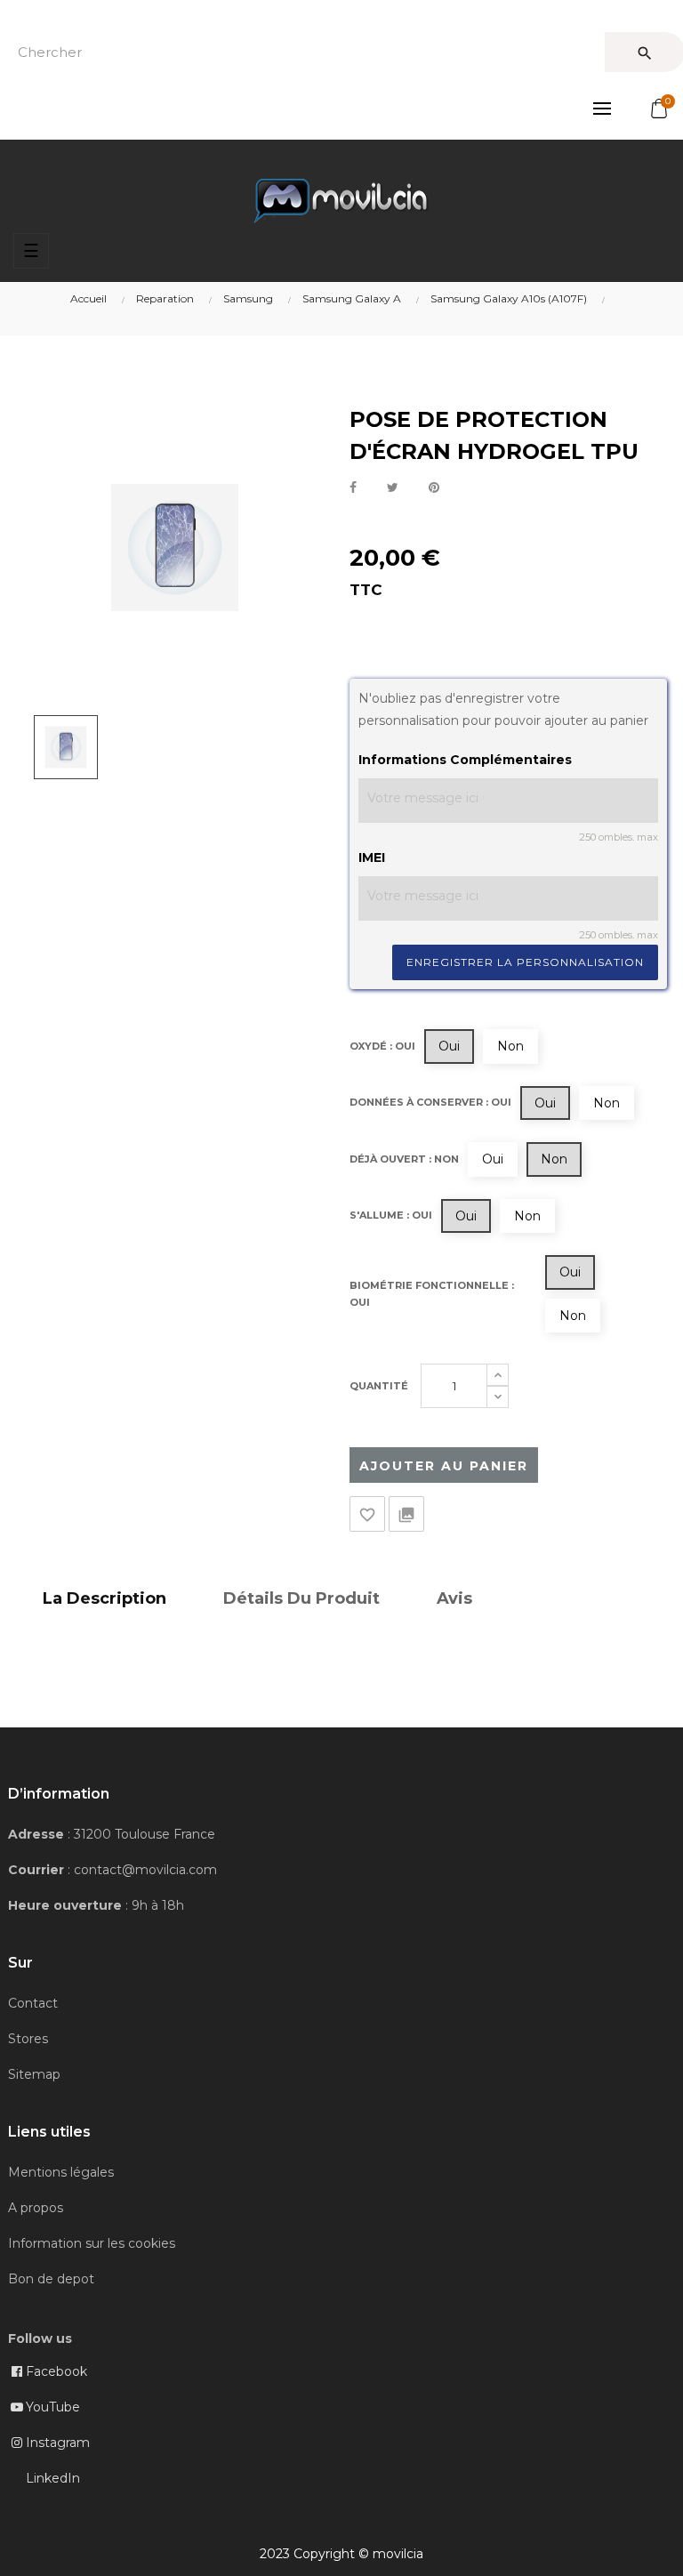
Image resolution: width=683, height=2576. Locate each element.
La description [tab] (104, 1598)
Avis (454, 1598)
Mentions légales (61, 2172)
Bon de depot (51, 2279)
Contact (33, 2003)
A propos (36, 2208)
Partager (353, 488)
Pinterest (434, 488)
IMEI (372, 857)
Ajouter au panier (444, 1466)
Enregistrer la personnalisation (525, 962)
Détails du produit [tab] (301, 1598)
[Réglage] (602, 109)
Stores (28, 2039)
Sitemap (34, 2074)
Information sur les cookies (92, 2243)
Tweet (393, 488)
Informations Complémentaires (465, 760)
